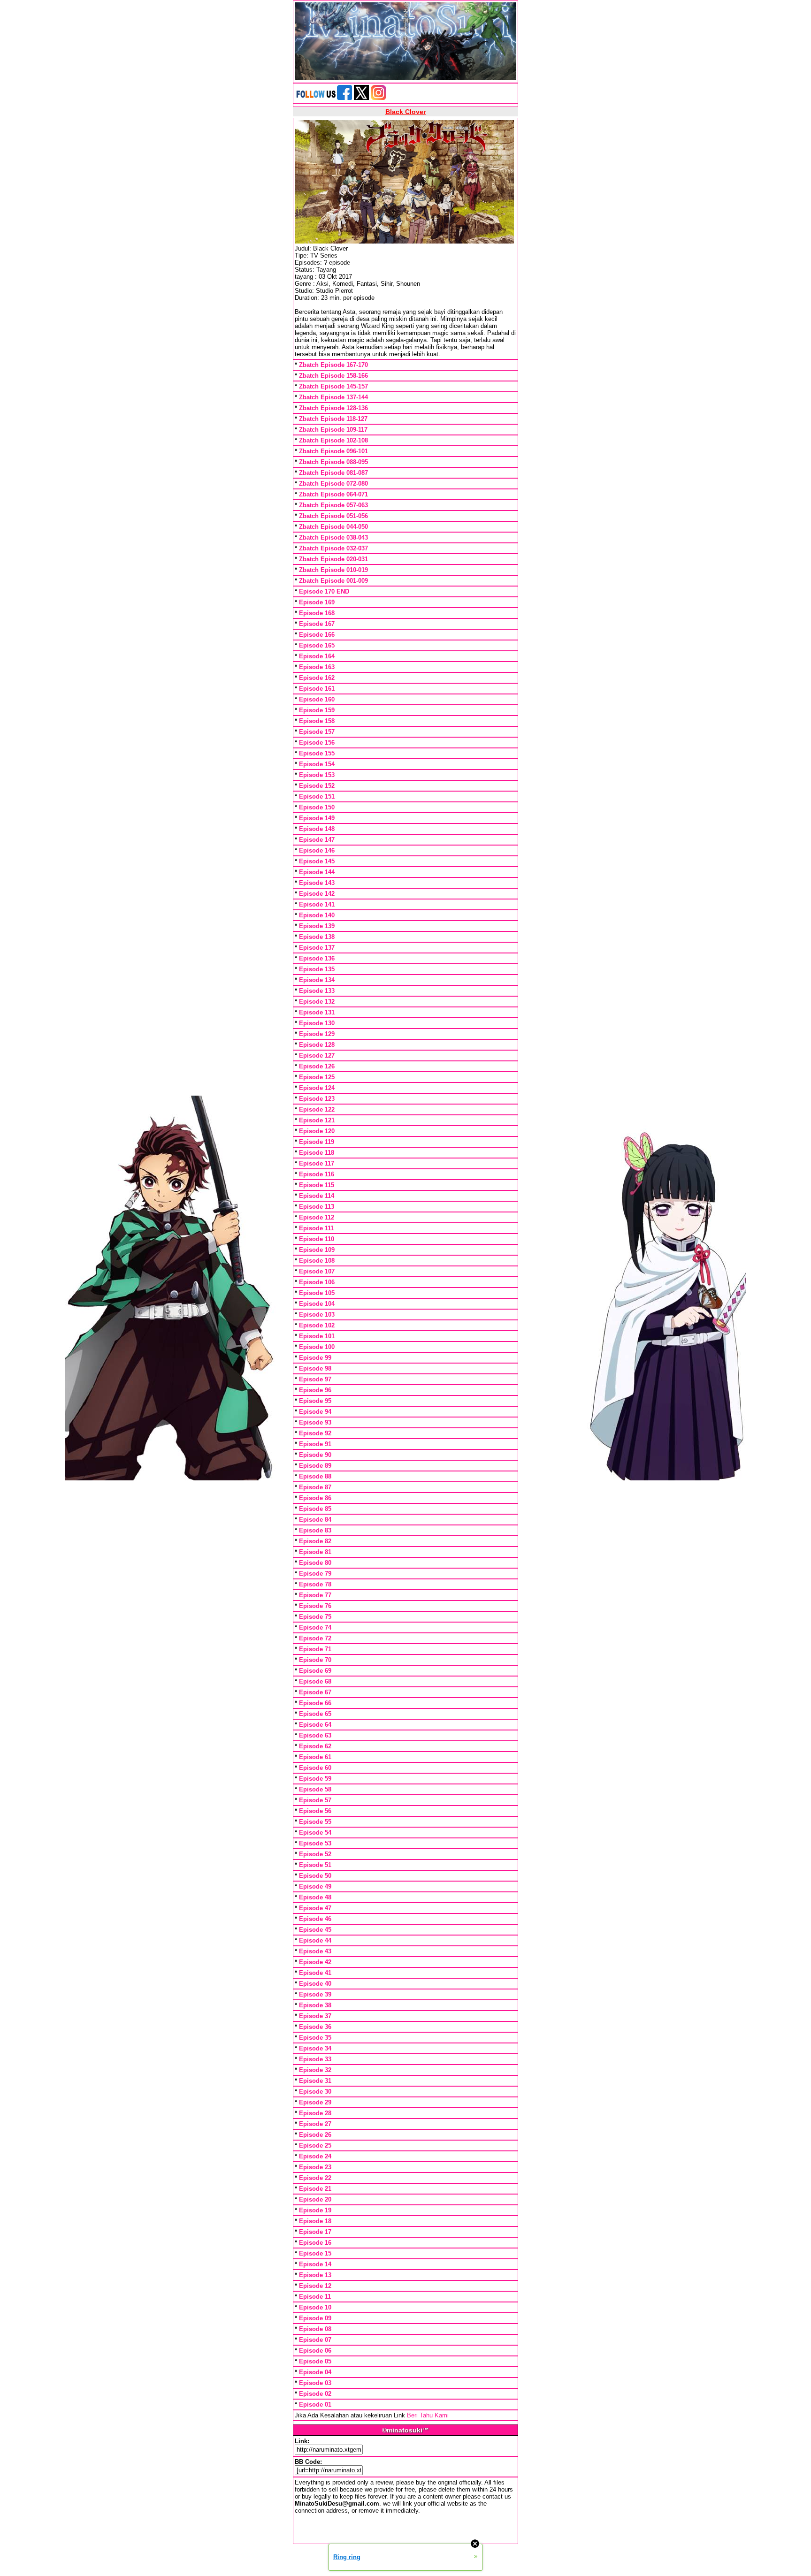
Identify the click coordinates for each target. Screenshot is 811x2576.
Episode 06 (315, 2351)
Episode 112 (317, 1217)
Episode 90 (315, 1455)
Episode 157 (317, 732)
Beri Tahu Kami (428, 2415)
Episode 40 (315, 1984)
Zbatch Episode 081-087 (333, 473)
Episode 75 (315, 1617)
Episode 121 (317, 1120)
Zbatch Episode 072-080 (333, 484)
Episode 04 (315, 2372)
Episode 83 (315, 1530)
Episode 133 (317, 991)
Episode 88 (315, 1476)
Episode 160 (317, 699)
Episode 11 (315, 2297)
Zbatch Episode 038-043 (333, 537)
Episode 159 (317, 710)
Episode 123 (317, 1099)
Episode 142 (317, 894)
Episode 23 (315, 2167)
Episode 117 (317, 1163)
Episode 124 (317, 1088)
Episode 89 (315, 1466)
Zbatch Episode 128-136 (333, 408)
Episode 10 (315, 2307)
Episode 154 (317, 764)
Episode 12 (315, 2286)
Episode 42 (315, 1962)
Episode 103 (317, 1315)
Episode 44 (315, 1940)
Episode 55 (315, 1822)
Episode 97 (315, 1379)
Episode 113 (317, 1207)
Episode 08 (315, 2329)
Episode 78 (315, 1584)
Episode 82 (315, 1541)
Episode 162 (317, 678)
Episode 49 (315, 1886)
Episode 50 (315, 1876)
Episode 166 (317, 635)
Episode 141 (317, 904)
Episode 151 (317, 796)
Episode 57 (315, 1800)
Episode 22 (315, 2178)
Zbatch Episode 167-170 (333, 365)
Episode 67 (315, 1692)
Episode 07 (315, 2340)
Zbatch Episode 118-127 (333, 419)
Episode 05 (315, 2361)
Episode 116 (317, 1174)
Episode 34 (315, 2048)
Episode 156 (317, 743)
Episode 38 (315, 2005)
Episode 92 (315, 1433)
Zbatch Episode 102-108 (333, 440)
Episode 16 (315, 2243)
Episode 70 (315, 1660)
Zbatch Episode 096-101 (333, 451)
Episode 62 (315, 1746)
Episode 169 (317, 602)
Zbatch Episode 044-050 (333, 527)
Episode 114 (317, 1196)
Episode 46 (315, 1919)
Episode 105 (317, 1293)
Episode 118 (317, 1153)
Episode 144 (317, 872)
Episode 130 (317, 1023)
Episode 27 (315, 2124)
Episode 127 (317, 1056)
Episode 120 (317, 1131)
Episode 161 (317, 689)
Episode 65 (315, 1714)
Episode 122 (317, 1109)
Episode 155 (317, 753)
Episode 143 (317, 883)
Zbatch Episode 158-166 (333, 376)
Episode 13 (315, 2275)
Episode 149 (317, 818)
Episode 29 (315, 2102)
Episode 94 (315, 1412)
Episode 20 (315, 2199)
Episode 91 (315, 1444)
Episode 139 (317, 926)
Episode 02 (315, 2394)
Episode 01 (315, 2405)
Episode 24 (315, 2156)
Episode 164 (317, 656)
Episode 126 (317, 1066)
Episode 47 (315, 1908)
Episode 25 (315, 2145)
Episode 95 (315, 1401)
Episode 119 (317, 1142)
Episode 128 (317, 1045)
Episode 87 (315, 1487)
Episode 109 (317, 1250)
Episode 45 (315, 1930)
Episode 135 (317, 969)
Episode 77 (315, 1595)
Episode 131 (317, 1012)
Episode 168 (317, 613)
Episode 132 (317, 1002)
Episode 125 (317, 1077)
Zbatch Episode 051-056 (333, 516)
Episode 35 (315, 2038)
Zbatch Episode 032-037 (333, 548)
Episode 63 (315, 1735)
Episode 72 (315, 1638)
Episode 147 (317, 840)
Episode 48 (315, 1897)
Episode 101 (317, 1336)
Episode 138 (317, 937)
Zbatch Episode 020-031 (333, 559)
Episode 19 (315, 2210)
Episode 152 (317, 786)
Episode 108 (317, 1261)
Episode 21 (315, 2189)
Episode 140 (317, 915)
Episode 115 (317, 1185)
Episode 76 (315, 1606)
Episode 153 (317, 775)
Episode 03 (315, 2383)
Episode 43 (315, 1951)
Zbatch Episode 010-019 (333, 570)
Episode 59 (315, 1779)
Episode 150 (317, 807)
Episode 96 (315, 1390)
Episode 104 (317, 1304)
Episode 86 (315, 1498)
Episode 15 (315, 2253)
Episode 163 (317, 667)
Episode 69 (315, 1671)
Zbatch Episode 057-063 (333, 505)
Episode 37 (315, 2016)
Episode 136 (317, 958)
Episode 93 (315, 1422)
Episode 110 (317, 1239)
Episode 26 (315, 2135)
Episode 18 (315, 2221)
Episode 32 (315, 2070)
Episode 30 (315, 2092)
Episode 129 (317, 1034)
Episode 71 (315, 1649)
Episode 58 (315, 1789)
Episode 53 (315, 1843)
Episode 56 (315, 1811)
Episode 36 (315, 2027)
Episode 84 (315, 1520)
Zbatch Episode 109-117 (333, 430)
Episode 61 (315, 1757)
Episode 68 (315, 1681)
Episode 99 (315, 1358)
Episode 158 (317, 721)
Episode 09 (315, 2318)
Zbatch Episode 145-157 (333, 386)
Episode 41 (315, 1973)
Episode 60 (315, 1768)
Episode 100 (317, 1347)
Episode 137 (317, 948)
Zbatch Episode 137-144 (333, 397)
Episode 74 (315, 1627)
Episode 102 (317, 1325)
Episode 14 (315, 2264)
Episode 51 (315, 1865)
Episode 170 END (324, 591)
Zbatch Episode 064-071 (333, 494)
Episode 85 (315, 1509)
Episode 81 (315, 1552)
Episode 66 (315, 1703)
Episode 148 (317, 829)
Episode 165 (317, 645)
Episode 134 (317, 980)
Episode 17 (315, 2232)
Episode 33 (315, 2059)
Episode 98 (315, 1368)
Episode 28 (315, 2113)
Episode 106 (317, 1282)
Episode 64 (315, 1725)
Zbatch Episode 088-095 (333, 462)
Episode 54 (315, 1833)
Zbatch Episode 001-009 (333, 581)
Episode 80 (315, 1563)
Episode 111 (316, 1228)
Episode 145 (317, 861)
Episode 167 (317, 624)
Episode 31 (315, 2081)
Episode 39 (315, 1994)
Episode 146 (317, 850)
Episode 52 (315, 1854)
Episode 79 (315, 1574)
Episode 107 (317, 1271)
